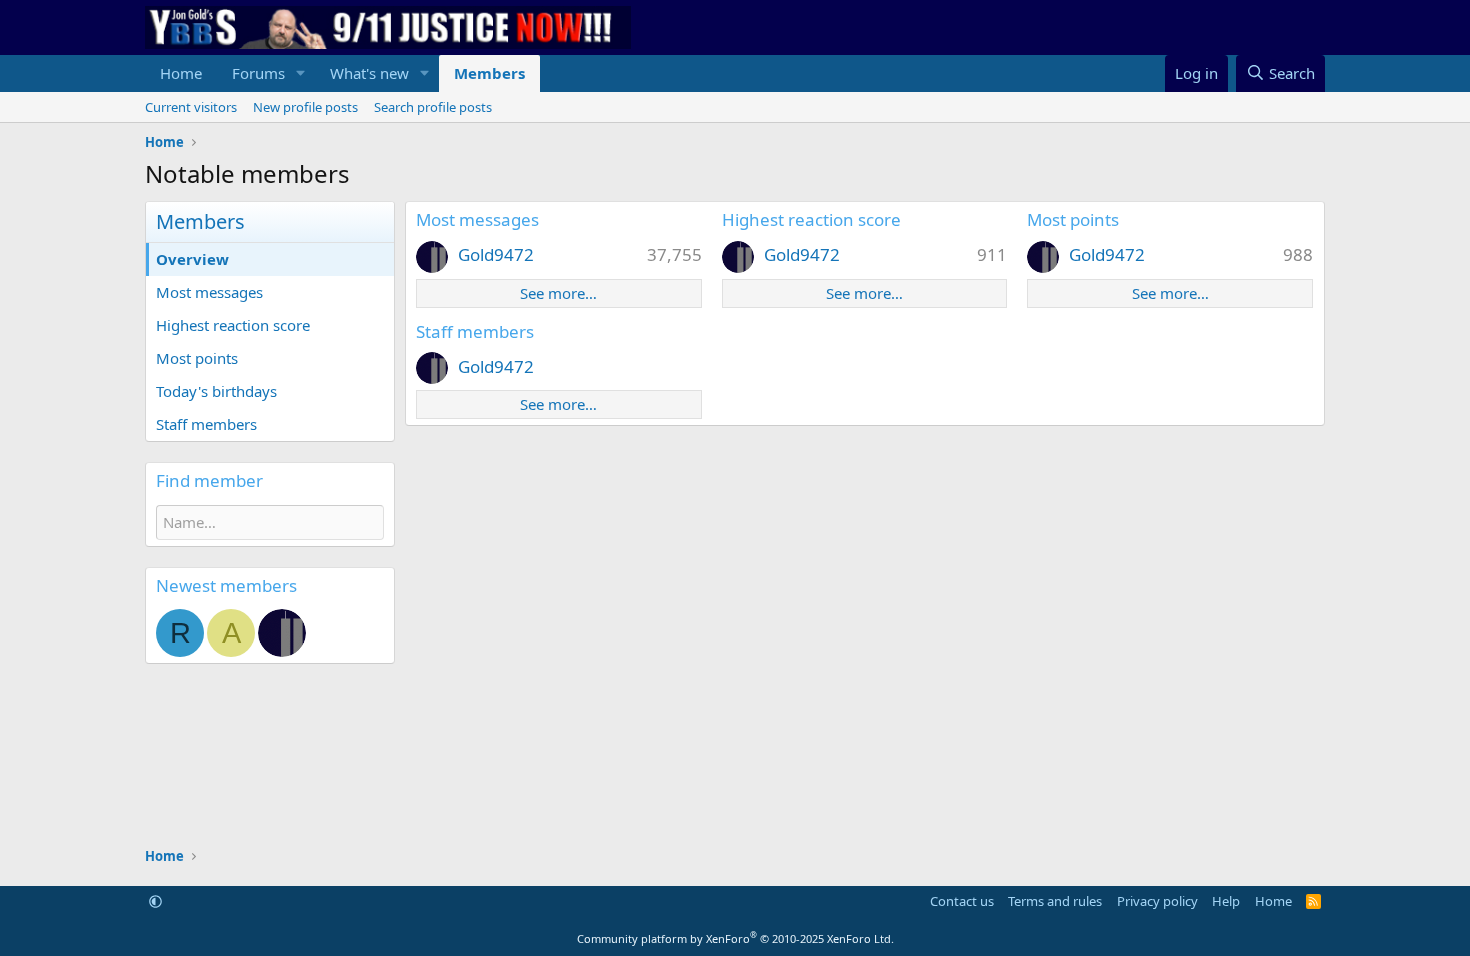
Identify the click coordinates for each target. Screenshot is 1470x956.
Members (489, 73)
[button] (301, 73)
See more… (558, 293)
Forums (258, 73)
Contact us (962, 901)
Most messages (209, 292)
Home (181, 73)
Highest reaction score (233, 325)
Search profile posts (433, 107)
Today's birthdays (216, 391)
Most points (197, 358)
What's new (369, 73)
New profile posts (305, 107)
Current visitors (191, 107)
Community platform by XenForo (735, 938)
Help (1226, 901)
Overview (192, 259)
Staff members (206, 424)
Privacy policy (1157, 901)
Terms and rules (1055, 901)
